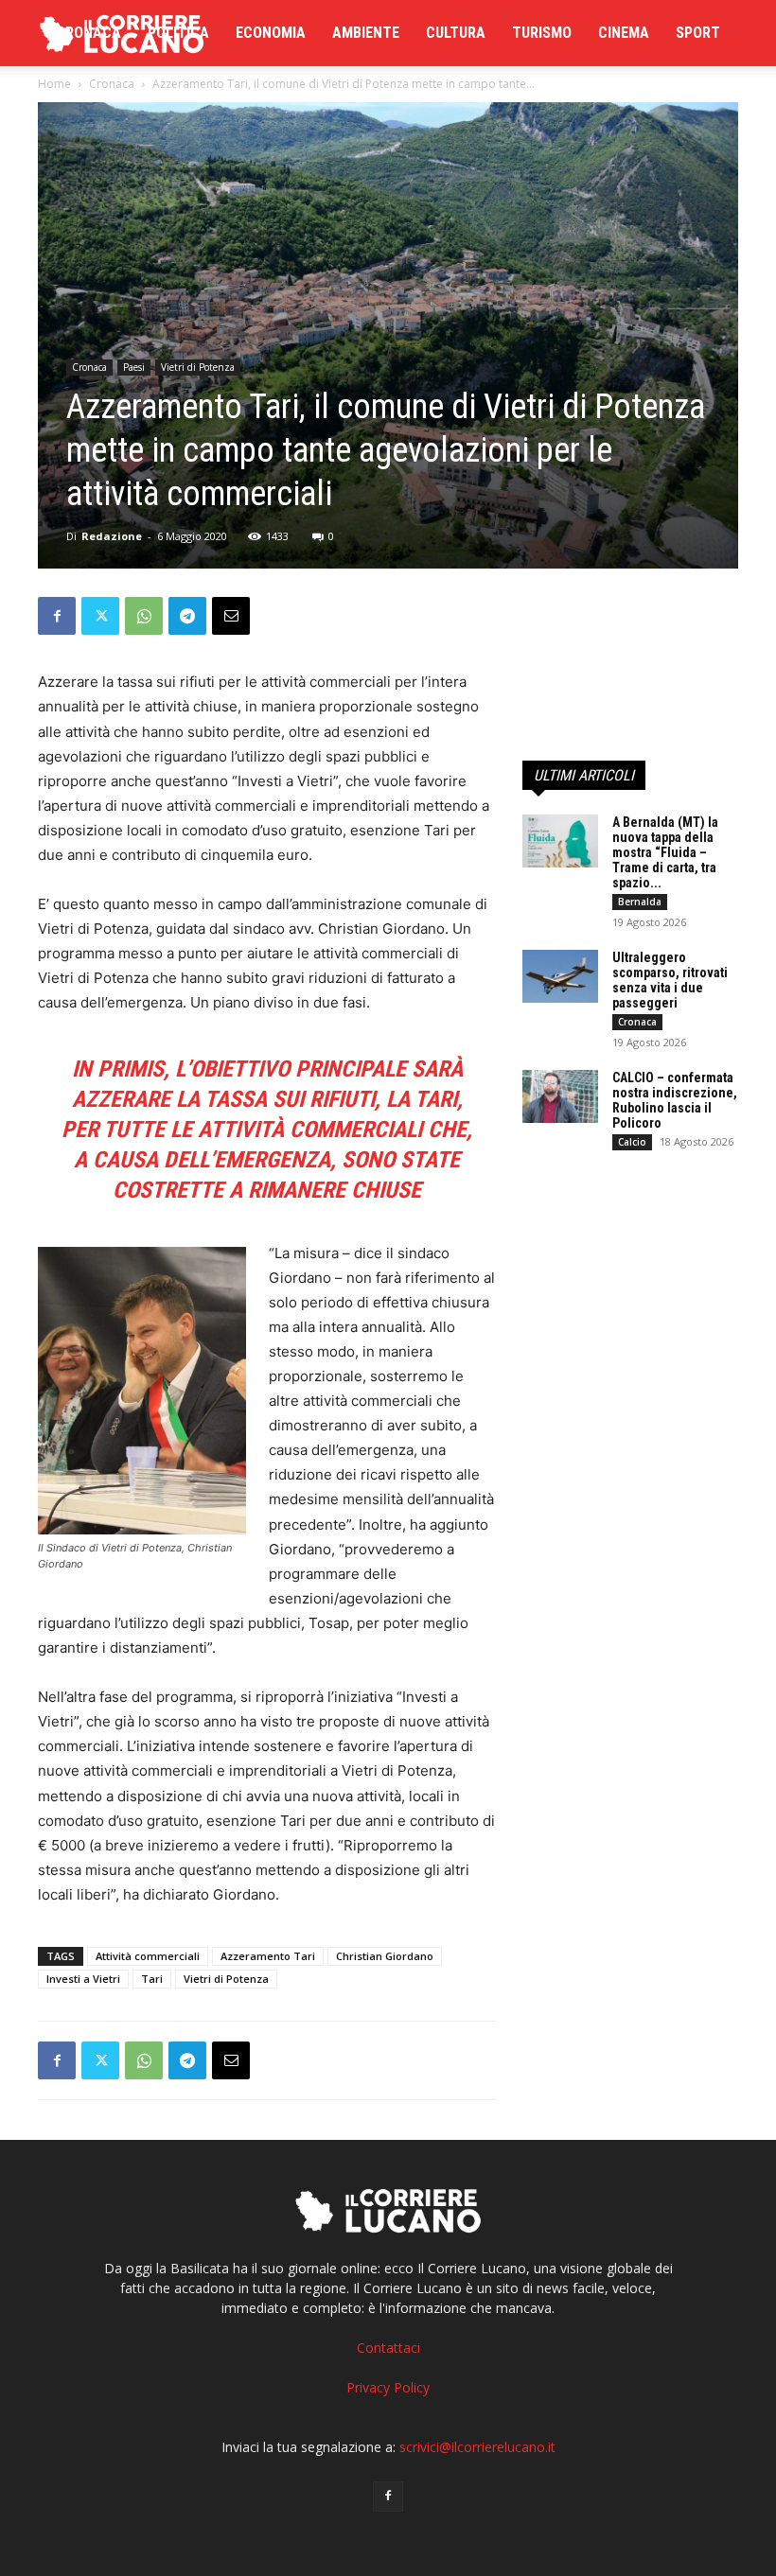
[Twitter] (100, 616)
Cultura (456, 33)
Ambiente (366, 33)
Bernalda (640, 902)
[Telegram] (187, 616)
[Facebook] (57, 616)
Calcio (632, 1142)
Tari (152, 1979)
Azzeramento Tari (268, 1956)
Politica (178, 33)
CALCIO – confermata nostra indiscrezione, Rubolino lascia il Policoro (675, 1100)
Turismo (542, 33)
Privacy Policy (388, 2387)
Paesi (134, 367)
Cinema (624, 33)
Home (54, 84)
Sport (698, 33)
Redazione (112, 536)
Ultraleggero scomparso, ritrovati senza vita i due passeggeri (670, 980)
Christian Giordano (385, 1956)
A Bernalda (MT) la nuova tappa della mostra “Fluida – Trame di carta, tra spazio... (665, 852)
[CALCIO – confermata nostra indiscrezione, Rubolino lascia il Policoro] (560, 1096)
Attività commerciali (148, 1956)
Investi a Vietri (83, 1979)
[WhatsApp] (144, 616)
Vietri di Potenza (198, 367)
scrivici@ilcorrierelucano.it (477, 2447)
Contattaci (388, 2348)
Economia (271, 33)
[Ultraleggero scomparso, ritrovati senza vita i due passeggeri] (560, 976)
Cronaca (88, 33)
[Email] (231, 616)
